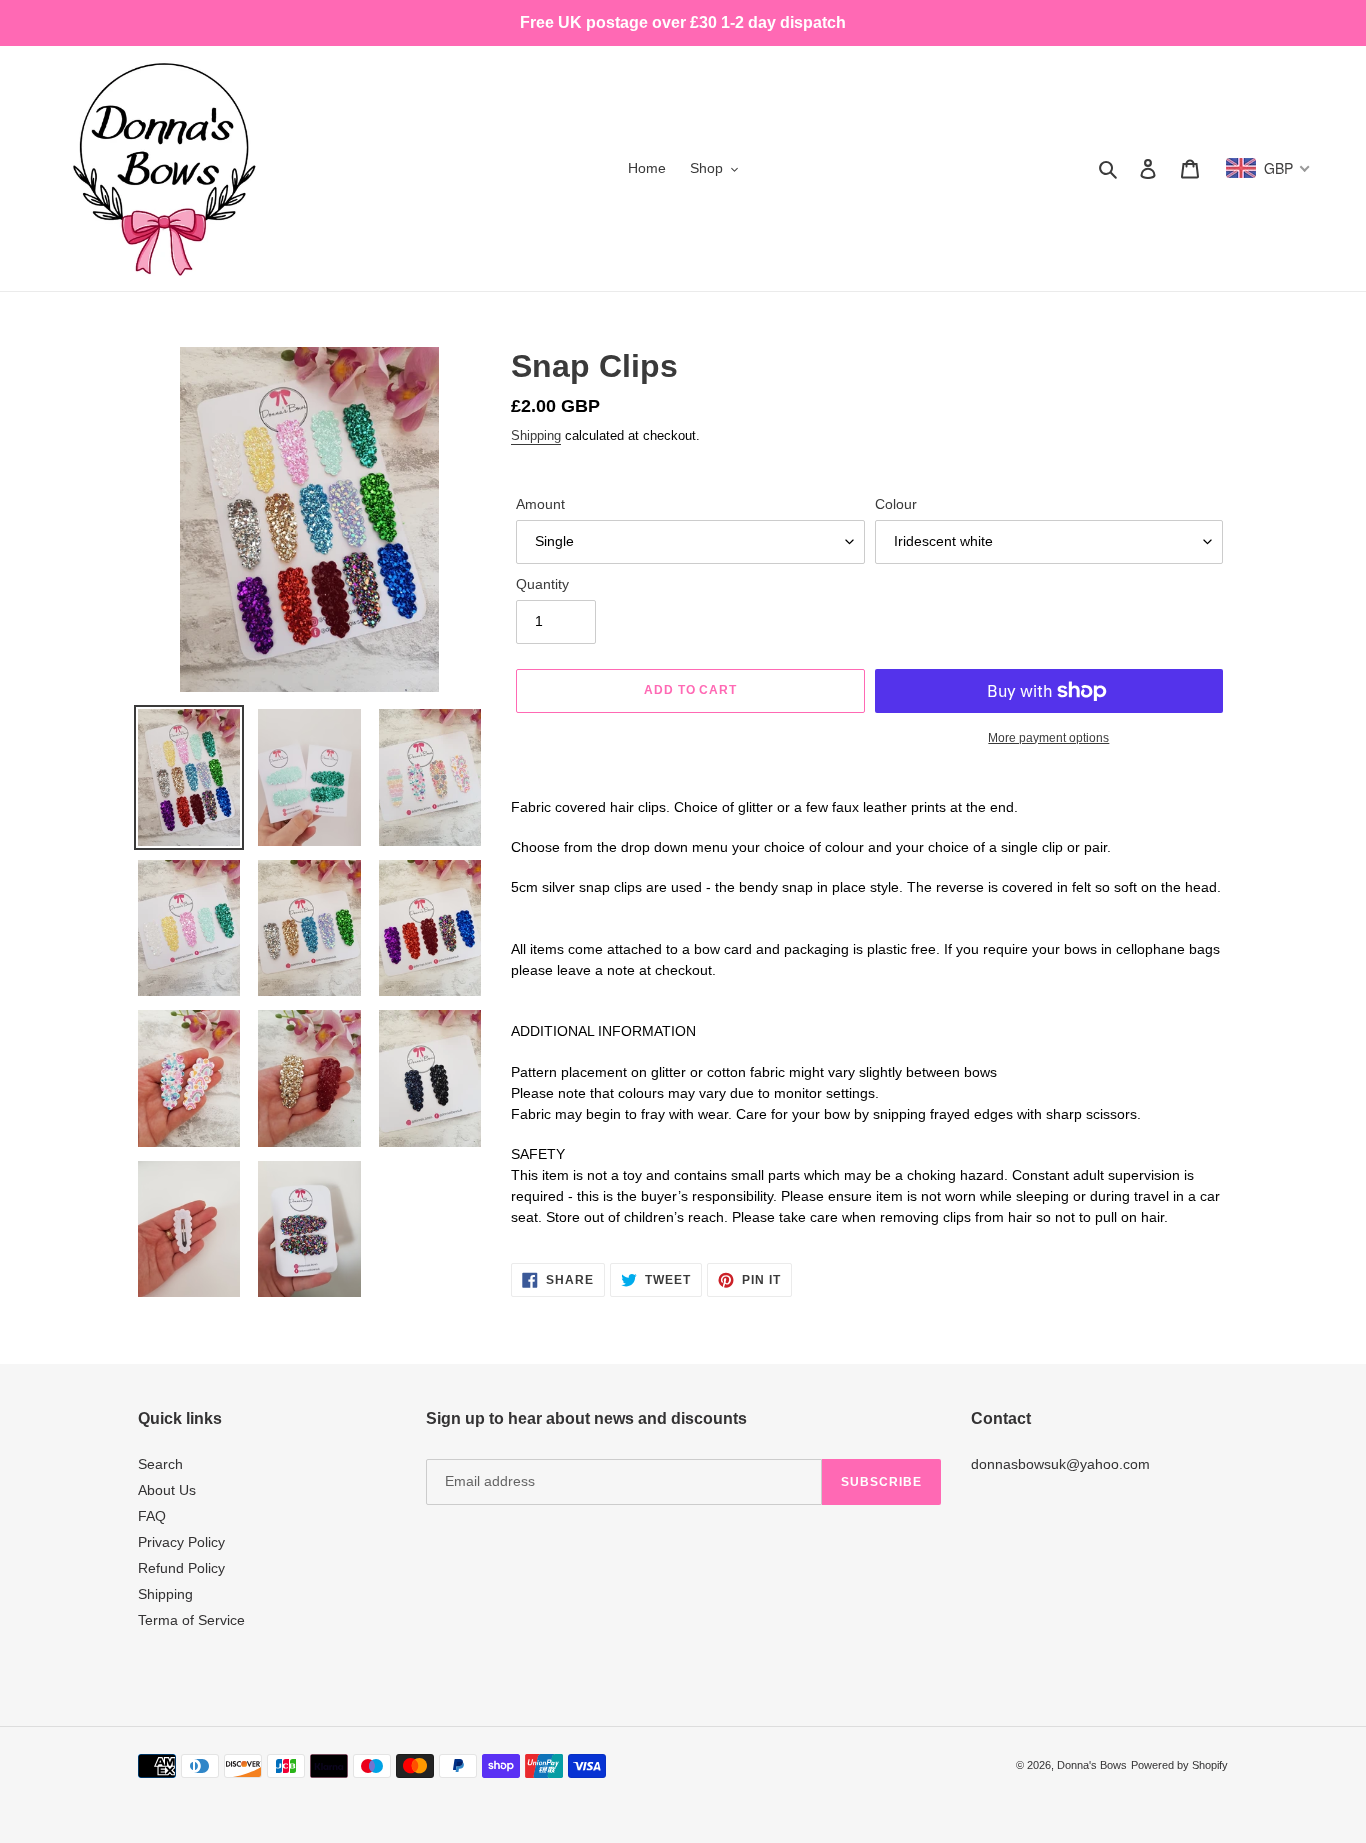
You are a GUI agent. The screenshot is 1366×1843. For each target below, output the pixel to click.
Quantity (542, 584)
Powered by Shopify (1179, 1765)
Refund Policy (181, 1568)
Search (160, 1464)
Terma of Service (191, 1620)
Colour (896, 504)
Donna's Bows (1092, 1765)
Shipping (536, 435)
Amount (540, 504)
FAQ (152, 1516)
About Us (167, 1490)
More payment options (1048, 738)
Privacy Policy (181, 1542)
